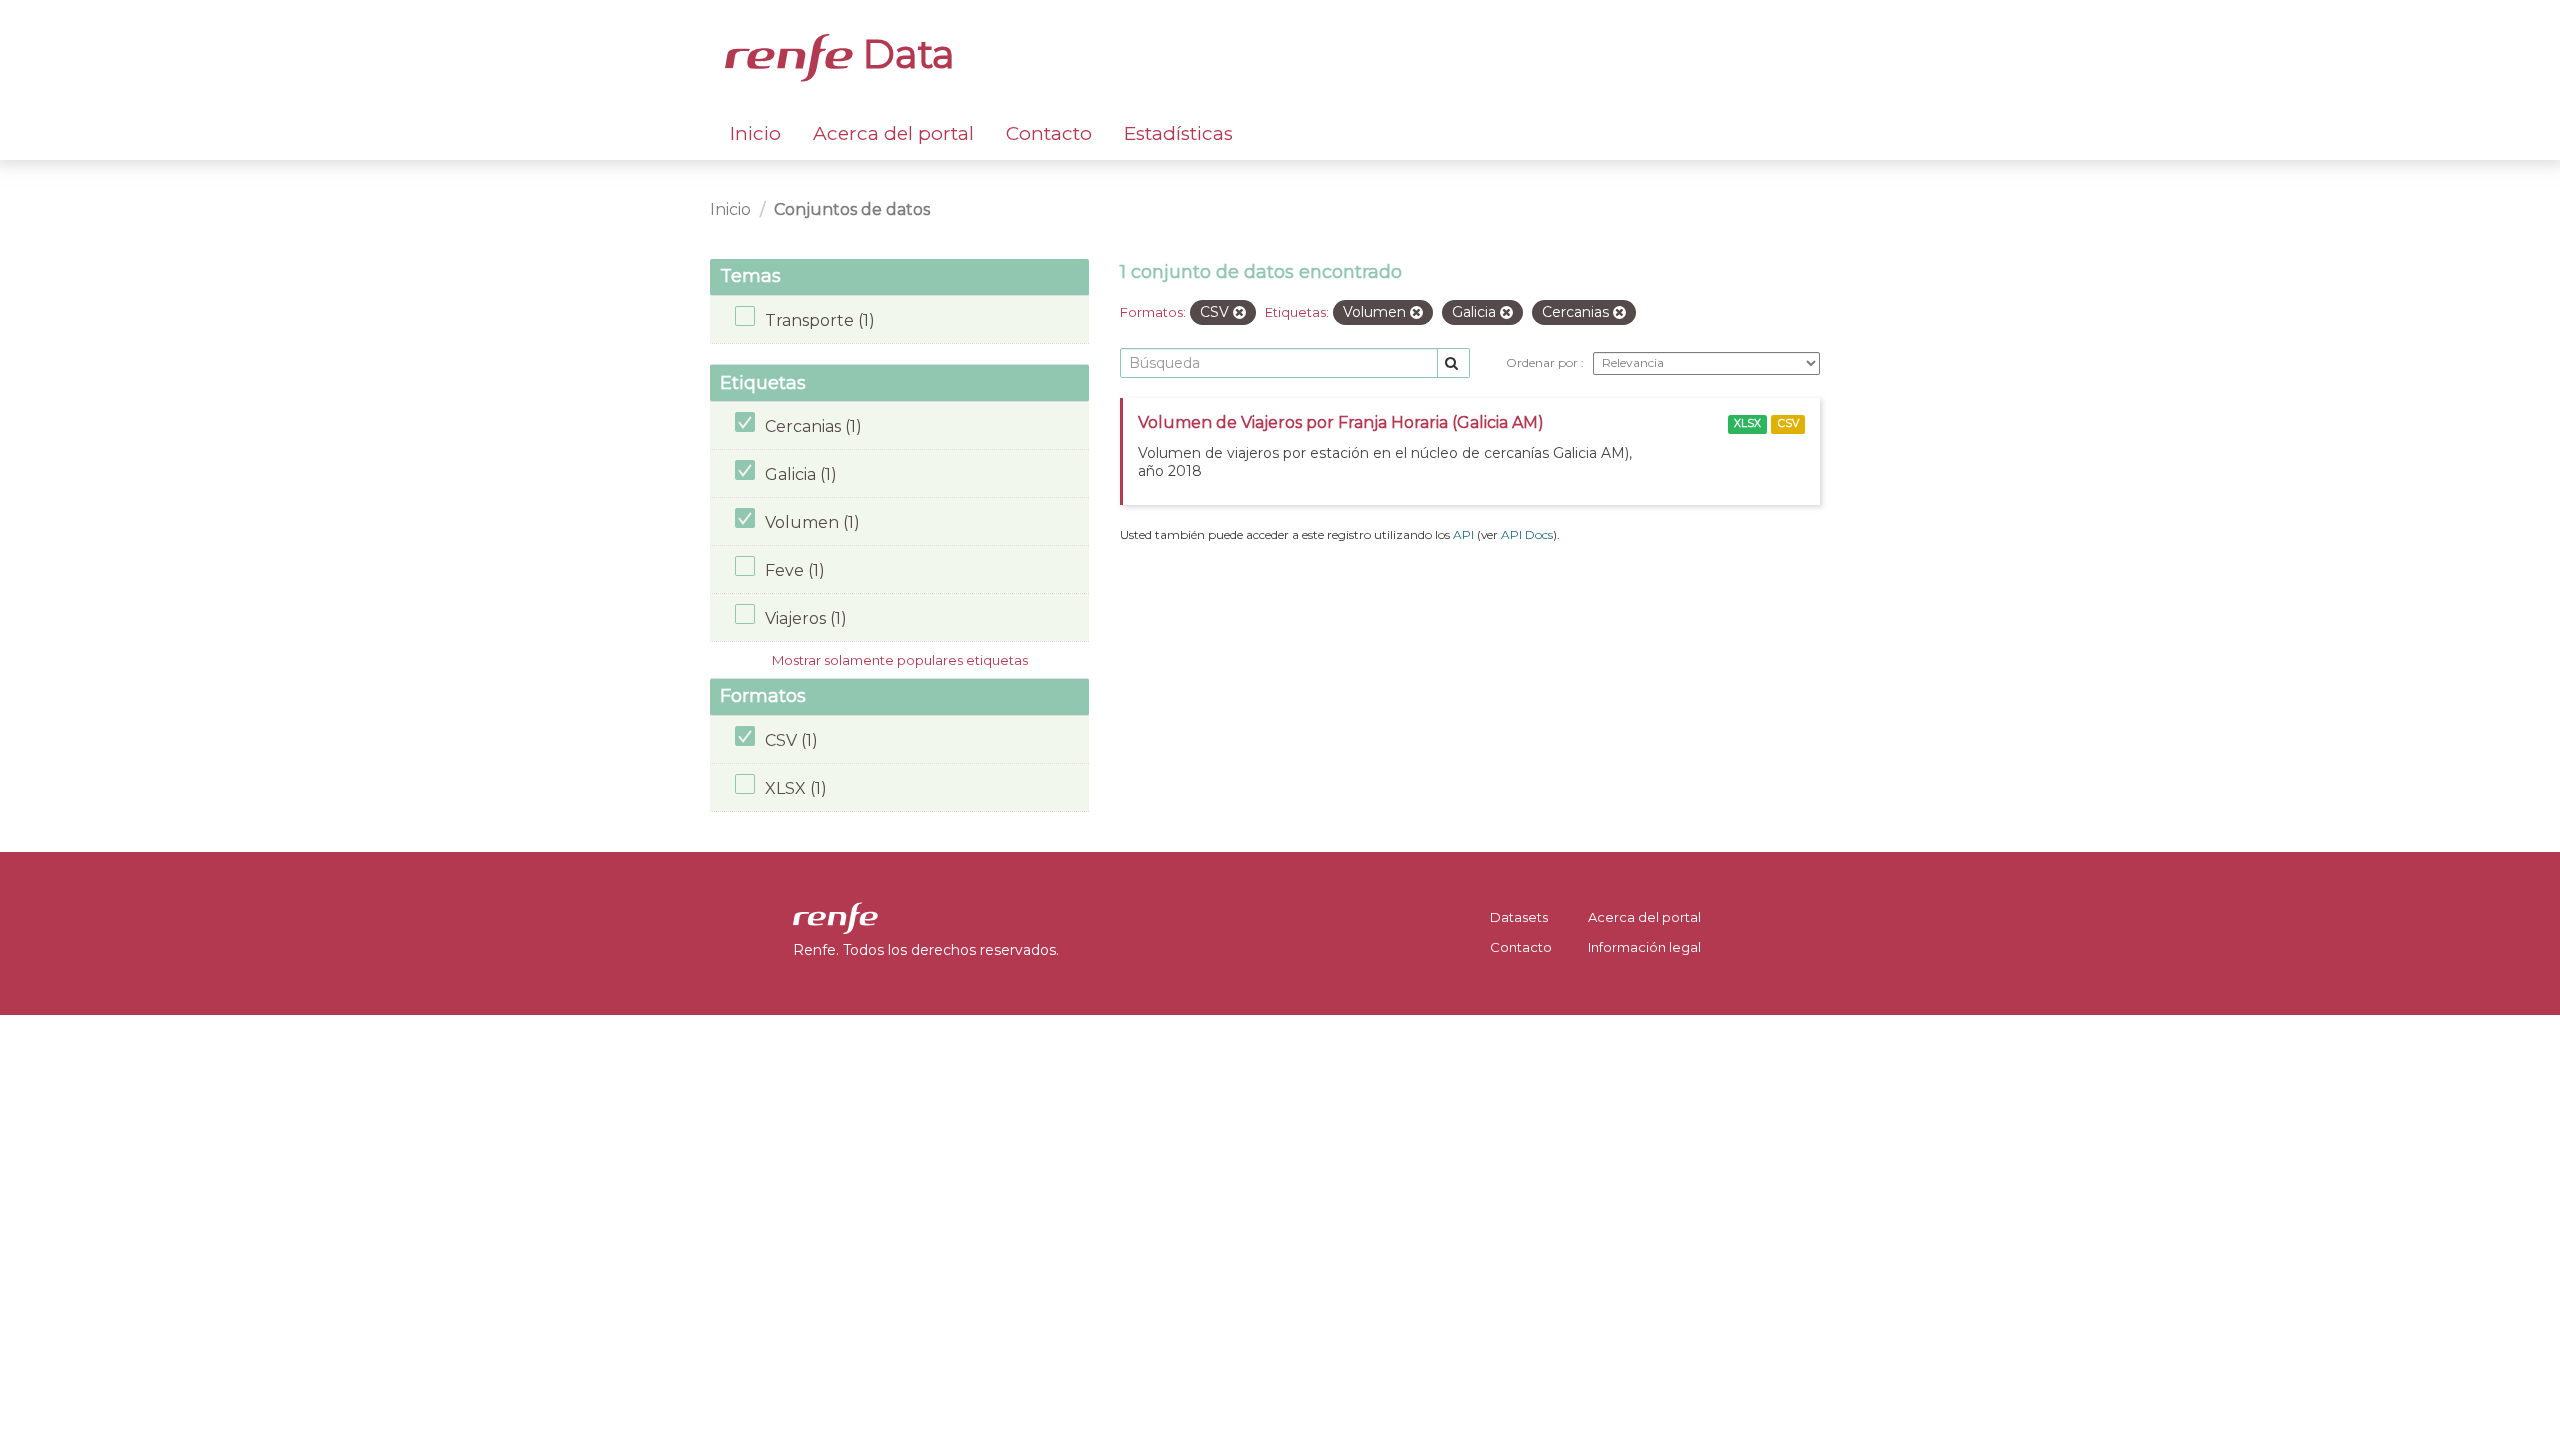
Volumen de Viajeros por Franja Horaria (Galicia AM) (1341, 422)
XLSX (1747, 423)
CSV (1788, 423)
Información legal (1644, 947)
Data (904, 54)
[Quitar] (1239, 313)
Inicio (755, 133)
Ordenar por (1543, 362)
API (1463, 534)
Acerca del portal (893, 133)
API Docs (1527, 534)
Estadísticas (1178, 133)
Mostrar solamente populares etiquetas (900, 660)
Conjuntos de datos (852, 209)
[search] (1453, 363)
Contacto (1049, 133)
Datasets (1519, 917)
